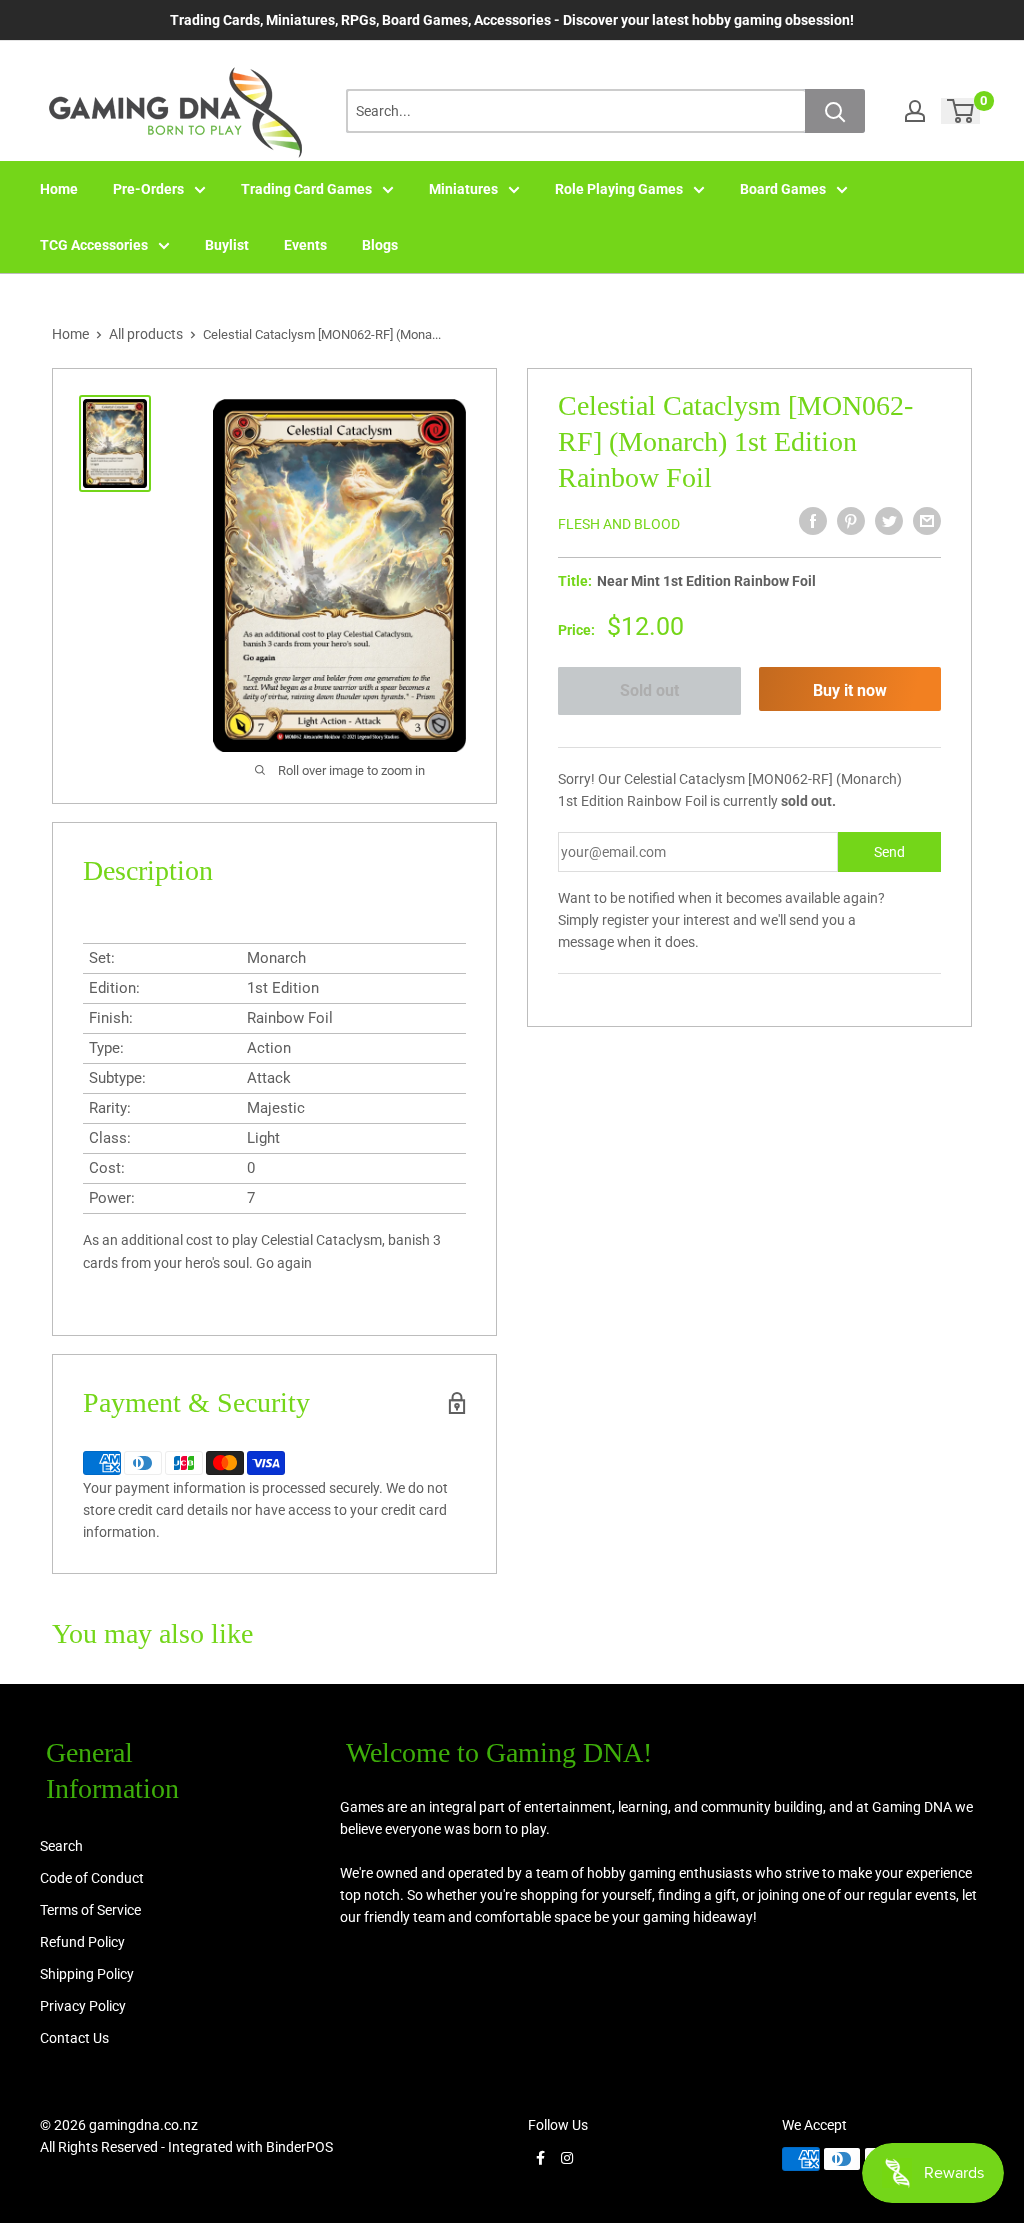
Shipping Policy (87, 1974)
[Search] (835, 111)
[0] (961, 111)
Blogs (380, 245)
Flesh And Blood (619, 524)
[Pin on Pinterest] (851, 521)
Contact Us (74, 2038)
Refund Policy (82, 1942)
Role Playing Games (619, 189)
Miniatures (463, 189)
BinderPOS (299, 2147)
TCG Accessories (94, 245)
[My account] (915, 111)
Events (305, 245)
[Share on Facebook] (813, 521)
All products (146, 334)
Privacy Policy (83, 2006)
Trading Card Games (306, 189)
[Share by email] (927, 521)
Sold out (649, 690)
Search (61, 1846)
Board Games (783, 189)
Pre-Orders (148, 189)
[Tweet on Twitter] (889, 521)
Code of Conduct (92, 1878)
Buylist (227, 245)
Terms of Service (90, 1910)
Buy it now (850, 690)
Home (59, 189)
